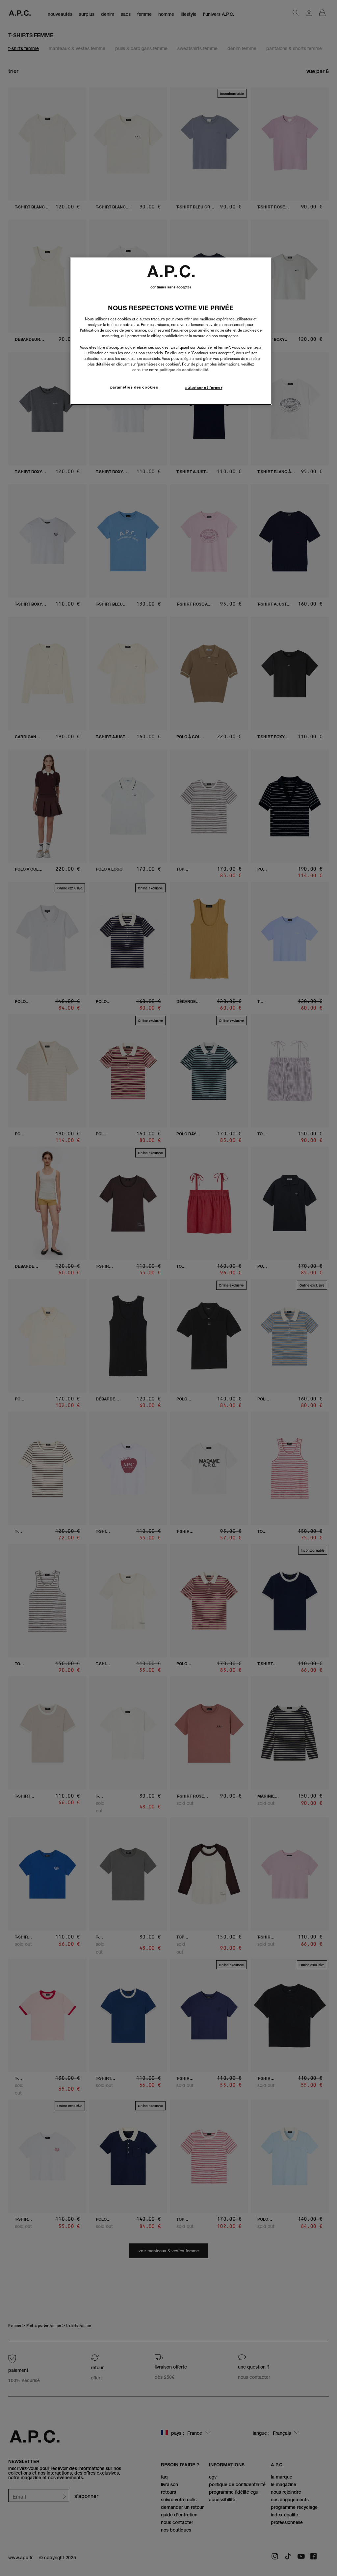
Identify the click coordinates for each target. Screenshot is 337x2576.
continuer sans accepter (171, 287)
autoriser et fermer (204, 388)
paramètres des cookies (134, 387)
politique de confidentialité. (184, 370)
